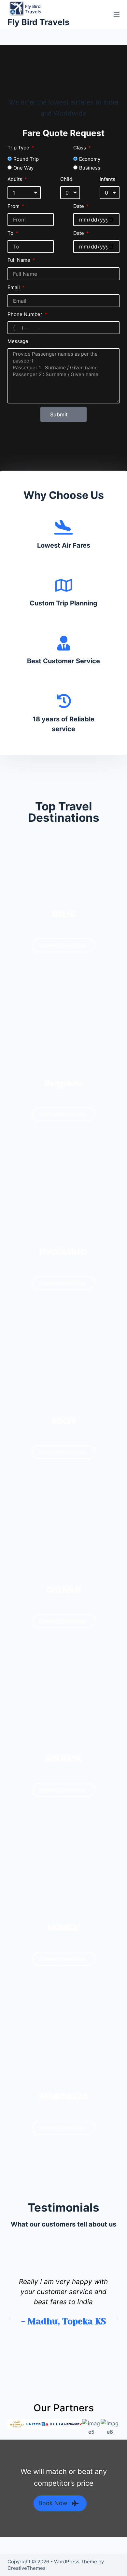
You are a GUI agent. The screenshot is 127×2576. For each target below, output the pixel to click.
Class (80, 148)
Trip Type (19, 148)
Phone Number (26, 314)
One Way (23, 168)
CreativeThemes (27, 2568)
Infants (107, 179)
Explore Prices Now (64, 945)
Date (79, 206)
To (11, 233)
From (14, 206)
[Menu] (117, 14)
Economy (90, 159)
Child (66, 179)
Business (90, 168)
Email (14, 287)
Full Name (20, 260)
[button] (10, 2318)
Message (18, 341)
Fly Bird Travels (38, 22)
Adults (15, 179)
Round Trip (26, 159)
